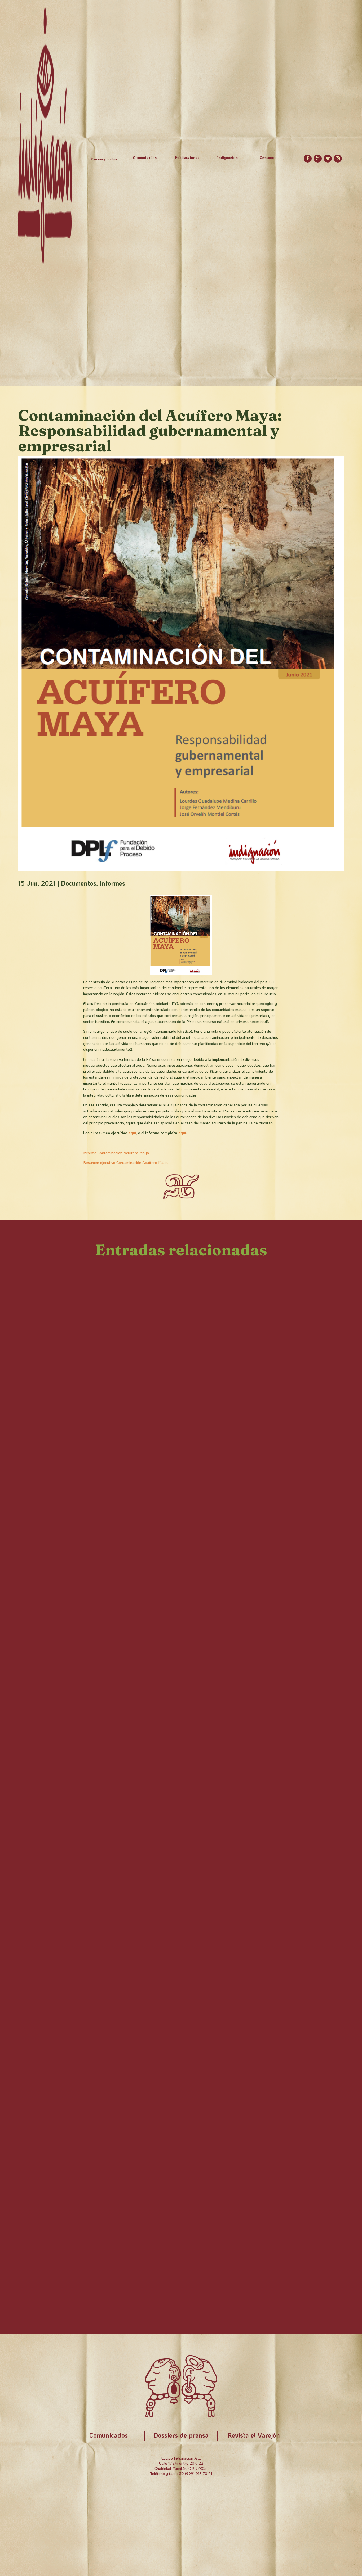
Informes (112, 883)
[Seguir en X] (318, 159)
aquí (132, 1133)
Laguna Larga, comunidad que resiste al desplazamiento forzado (161, 1340)
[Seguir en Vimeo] (328, 159)
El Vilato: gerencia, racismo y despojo (102, 1285)
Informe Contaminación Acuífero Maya (116, 1153)
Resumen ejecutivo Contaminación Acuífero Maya (125, 1162)
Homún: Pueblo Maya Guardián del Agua (110, 2267)
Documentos (79, 883)
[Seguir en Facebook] (308, 159)
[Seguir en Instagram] (338, 159)
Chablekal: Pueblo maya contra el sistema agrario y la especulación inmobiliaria (166, 1656)
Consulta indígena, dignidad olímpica (103, 1871)
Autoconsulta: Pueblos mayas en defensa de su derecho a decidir (160, 2212)
